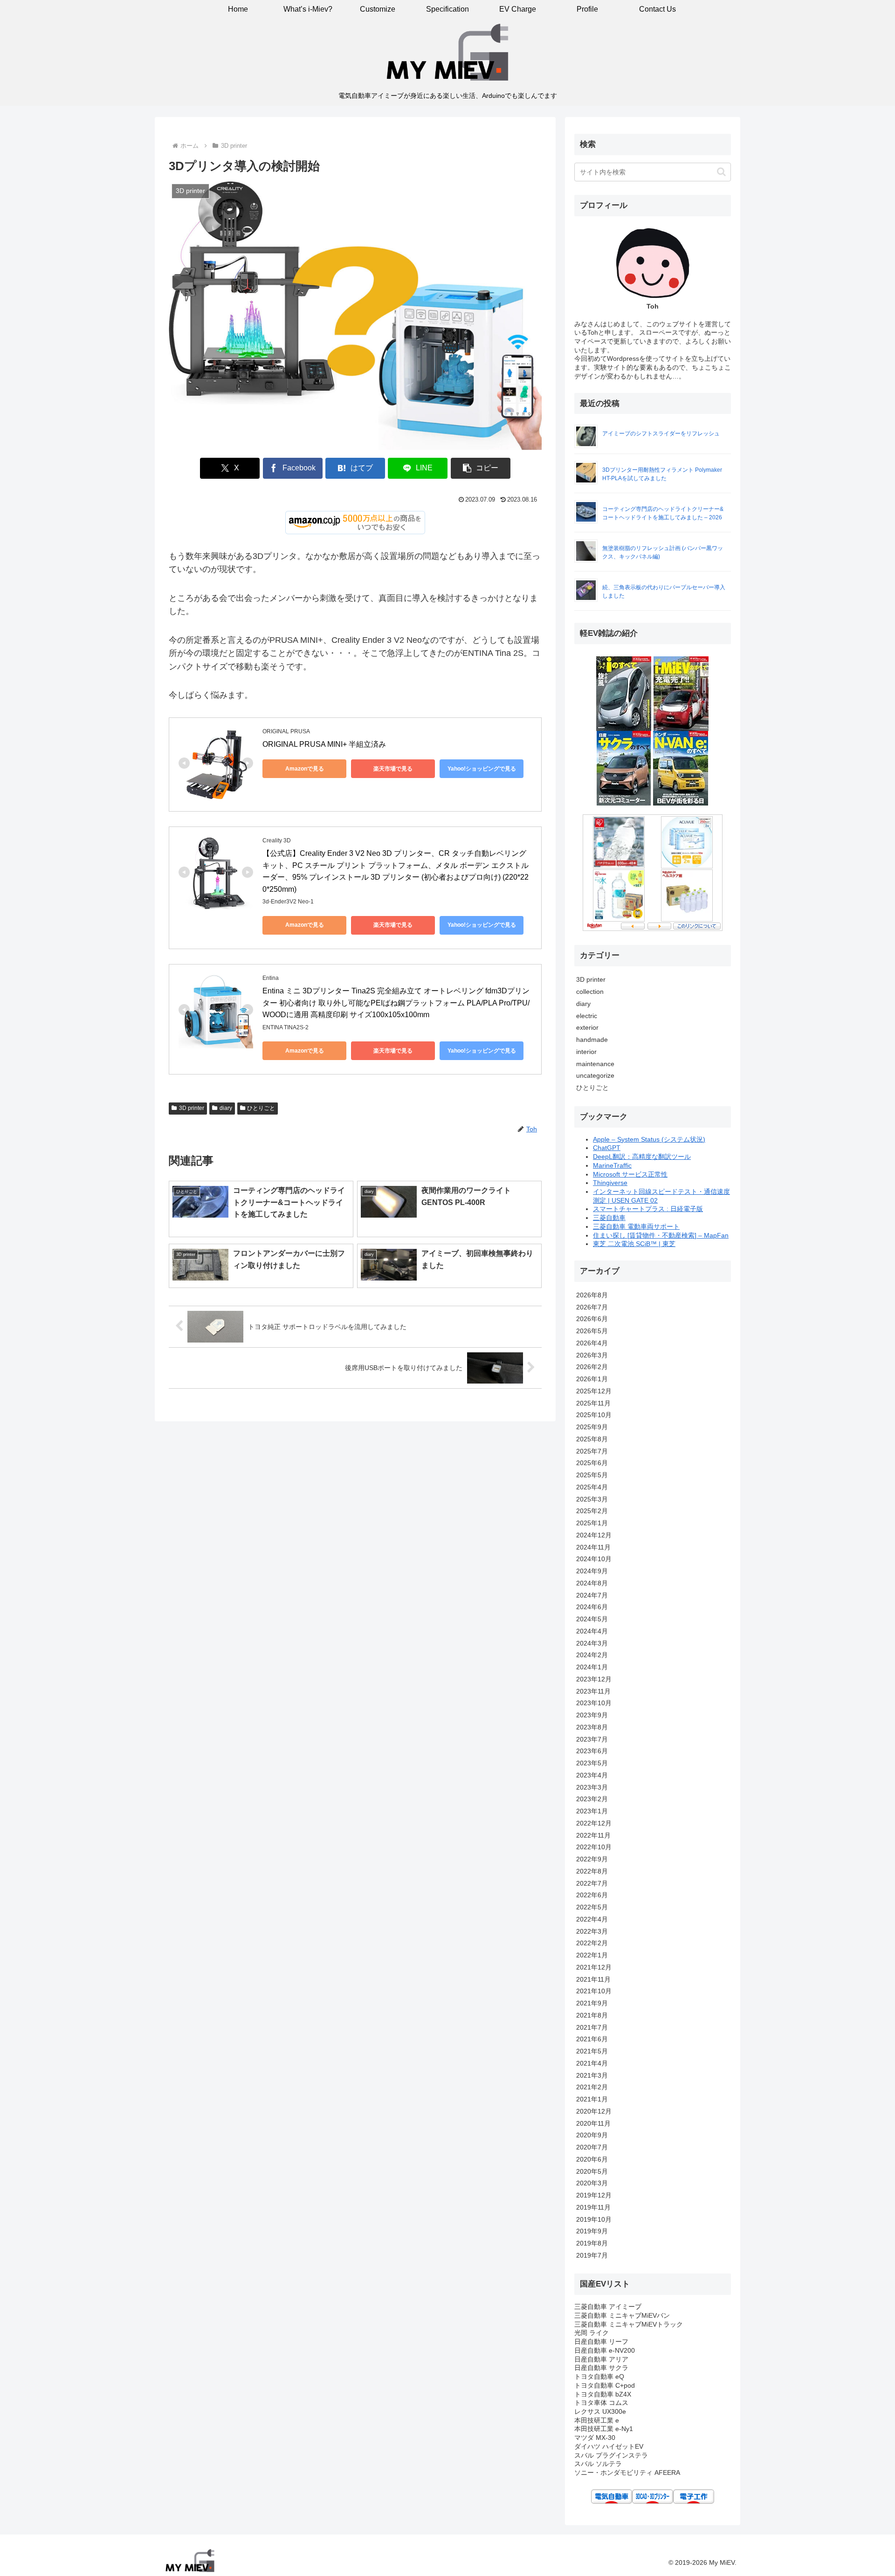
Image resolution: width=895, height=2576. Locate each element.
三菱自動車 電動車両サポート (636, 1226)
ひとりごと (261, 1108)
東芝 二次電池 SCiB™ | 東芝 (634, 1244)
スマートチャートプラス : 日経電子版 (648, 1209)
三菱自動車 (609, 1218)
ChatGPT (607, 1148)
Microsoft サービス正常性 (630, 1174)
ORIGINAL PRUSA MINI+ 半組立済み (324, 744)
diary (226, 1108)
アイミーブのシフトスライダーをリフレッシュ (661, 434)
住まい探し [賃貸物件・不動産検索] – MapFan (661, 1235)
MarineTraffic (612, 1165)
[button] (481, 468)
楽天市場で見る (393, 769)
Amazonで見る (305, 769)
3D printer (192, 1108)
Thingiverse (610, 1183)
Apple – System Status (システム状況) (649, 1139)
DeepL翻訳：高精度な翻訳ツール (642, 1157)
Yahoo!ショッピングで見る (482, 769)
